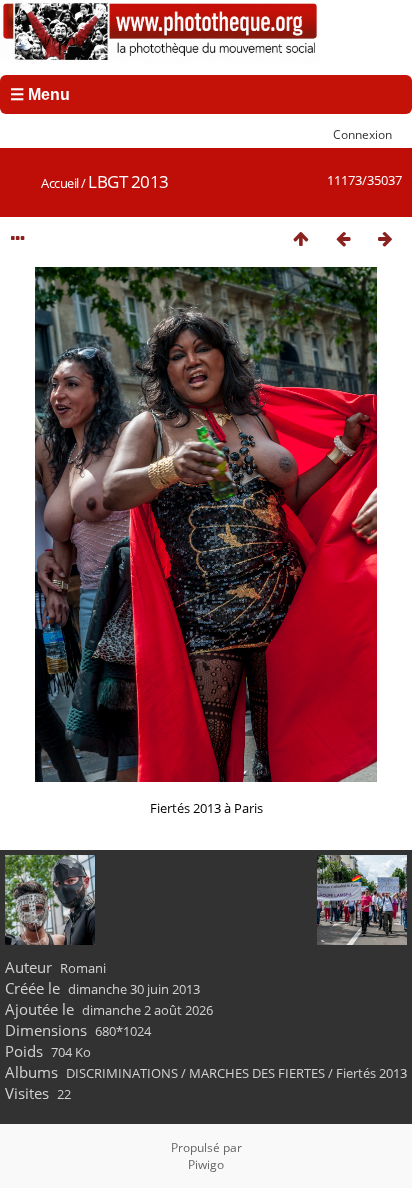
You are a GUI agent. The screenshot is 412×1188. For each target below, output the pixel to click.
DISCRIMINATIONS (122, 1073)
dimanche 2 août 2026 (147, 1010)
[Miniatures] (301, 238)
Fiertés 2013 (371, 1073)
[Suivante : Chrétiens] (385, 238)
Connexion (362, 134)
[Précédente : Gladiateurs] (343, 238)
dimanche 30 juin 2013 (134, 989)
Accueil (60, 183)
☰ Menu (40, 94)
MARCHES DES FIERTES (257, 1073)
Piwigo (206, 1164)
